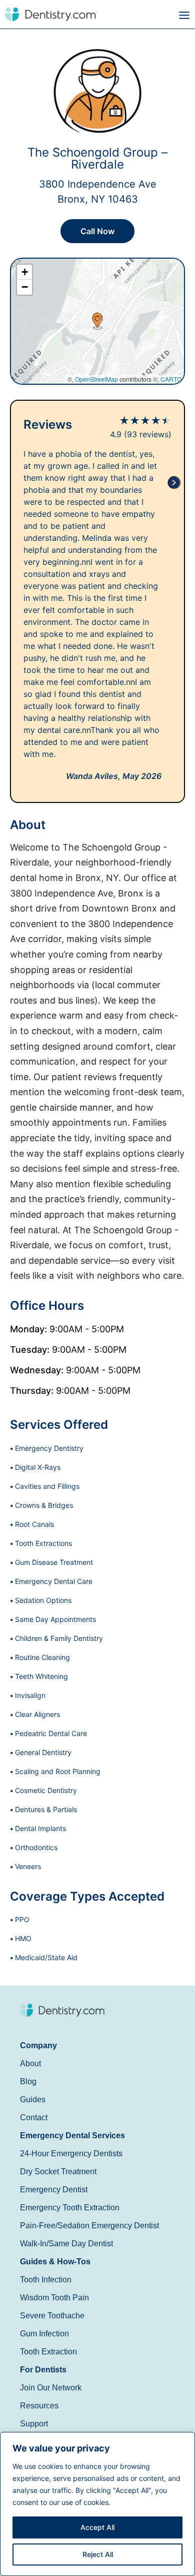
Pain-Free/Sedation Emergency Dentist (89, 2226)
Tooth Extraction (48, 2352)
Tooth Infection (46, 2280)
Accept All (97, 2527)
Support (34, 2424)
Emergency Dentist (54, 2190)
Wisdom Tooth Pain (54, 2298)
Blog (28, 2081)
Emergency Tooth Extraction (70, 2208)
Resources (39, 2406)
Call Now (97, 231)
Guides (33, 2099)
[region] (97, 2504)
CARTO (171, 379)
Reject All (98, 2554)
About (30, 2063)
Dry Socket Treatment (58, 2172)
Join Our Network (51, 2388)
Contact (34, 2117)
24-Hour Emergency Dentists (71, 2154)
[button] (146, 16)
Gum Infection (44, 2334)
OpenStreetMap (96, 379)
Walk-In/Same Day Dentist (66, 2244)
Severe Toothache (52, 2316)
